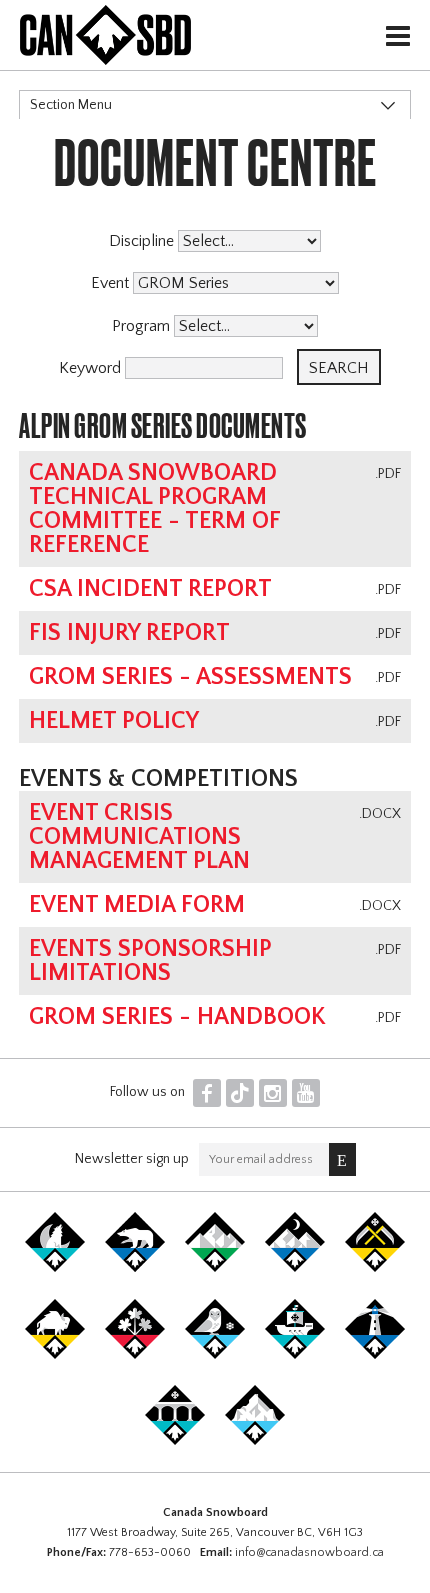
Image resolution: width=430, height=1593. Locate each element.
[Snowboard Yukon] (55, 1268)
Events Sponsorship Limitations (150, 961)
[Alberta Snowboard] (295, 1268)
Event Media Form (137, 905)
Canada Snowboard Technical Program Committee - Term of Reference (154, 509)
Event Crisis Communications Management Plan (139, 837)
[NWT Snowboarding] (135, 1268)
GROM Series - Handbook (177, 1017)
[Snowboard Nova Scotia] (375, 1355)
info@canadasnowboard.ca (309, 1552)
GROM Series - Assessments (190, 677)
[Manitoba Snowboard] (55, 1355)
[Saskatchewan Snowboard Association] (375, 1268)
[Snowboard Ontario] (135, 1355)
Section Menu (71, 105)
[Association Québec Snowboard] (215, 1355)
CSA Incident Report (150, 589)
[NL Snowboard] (255, 1441)
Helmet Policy (114, 721)
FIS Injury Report (129, 633)
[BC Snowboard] (215, 1268)
